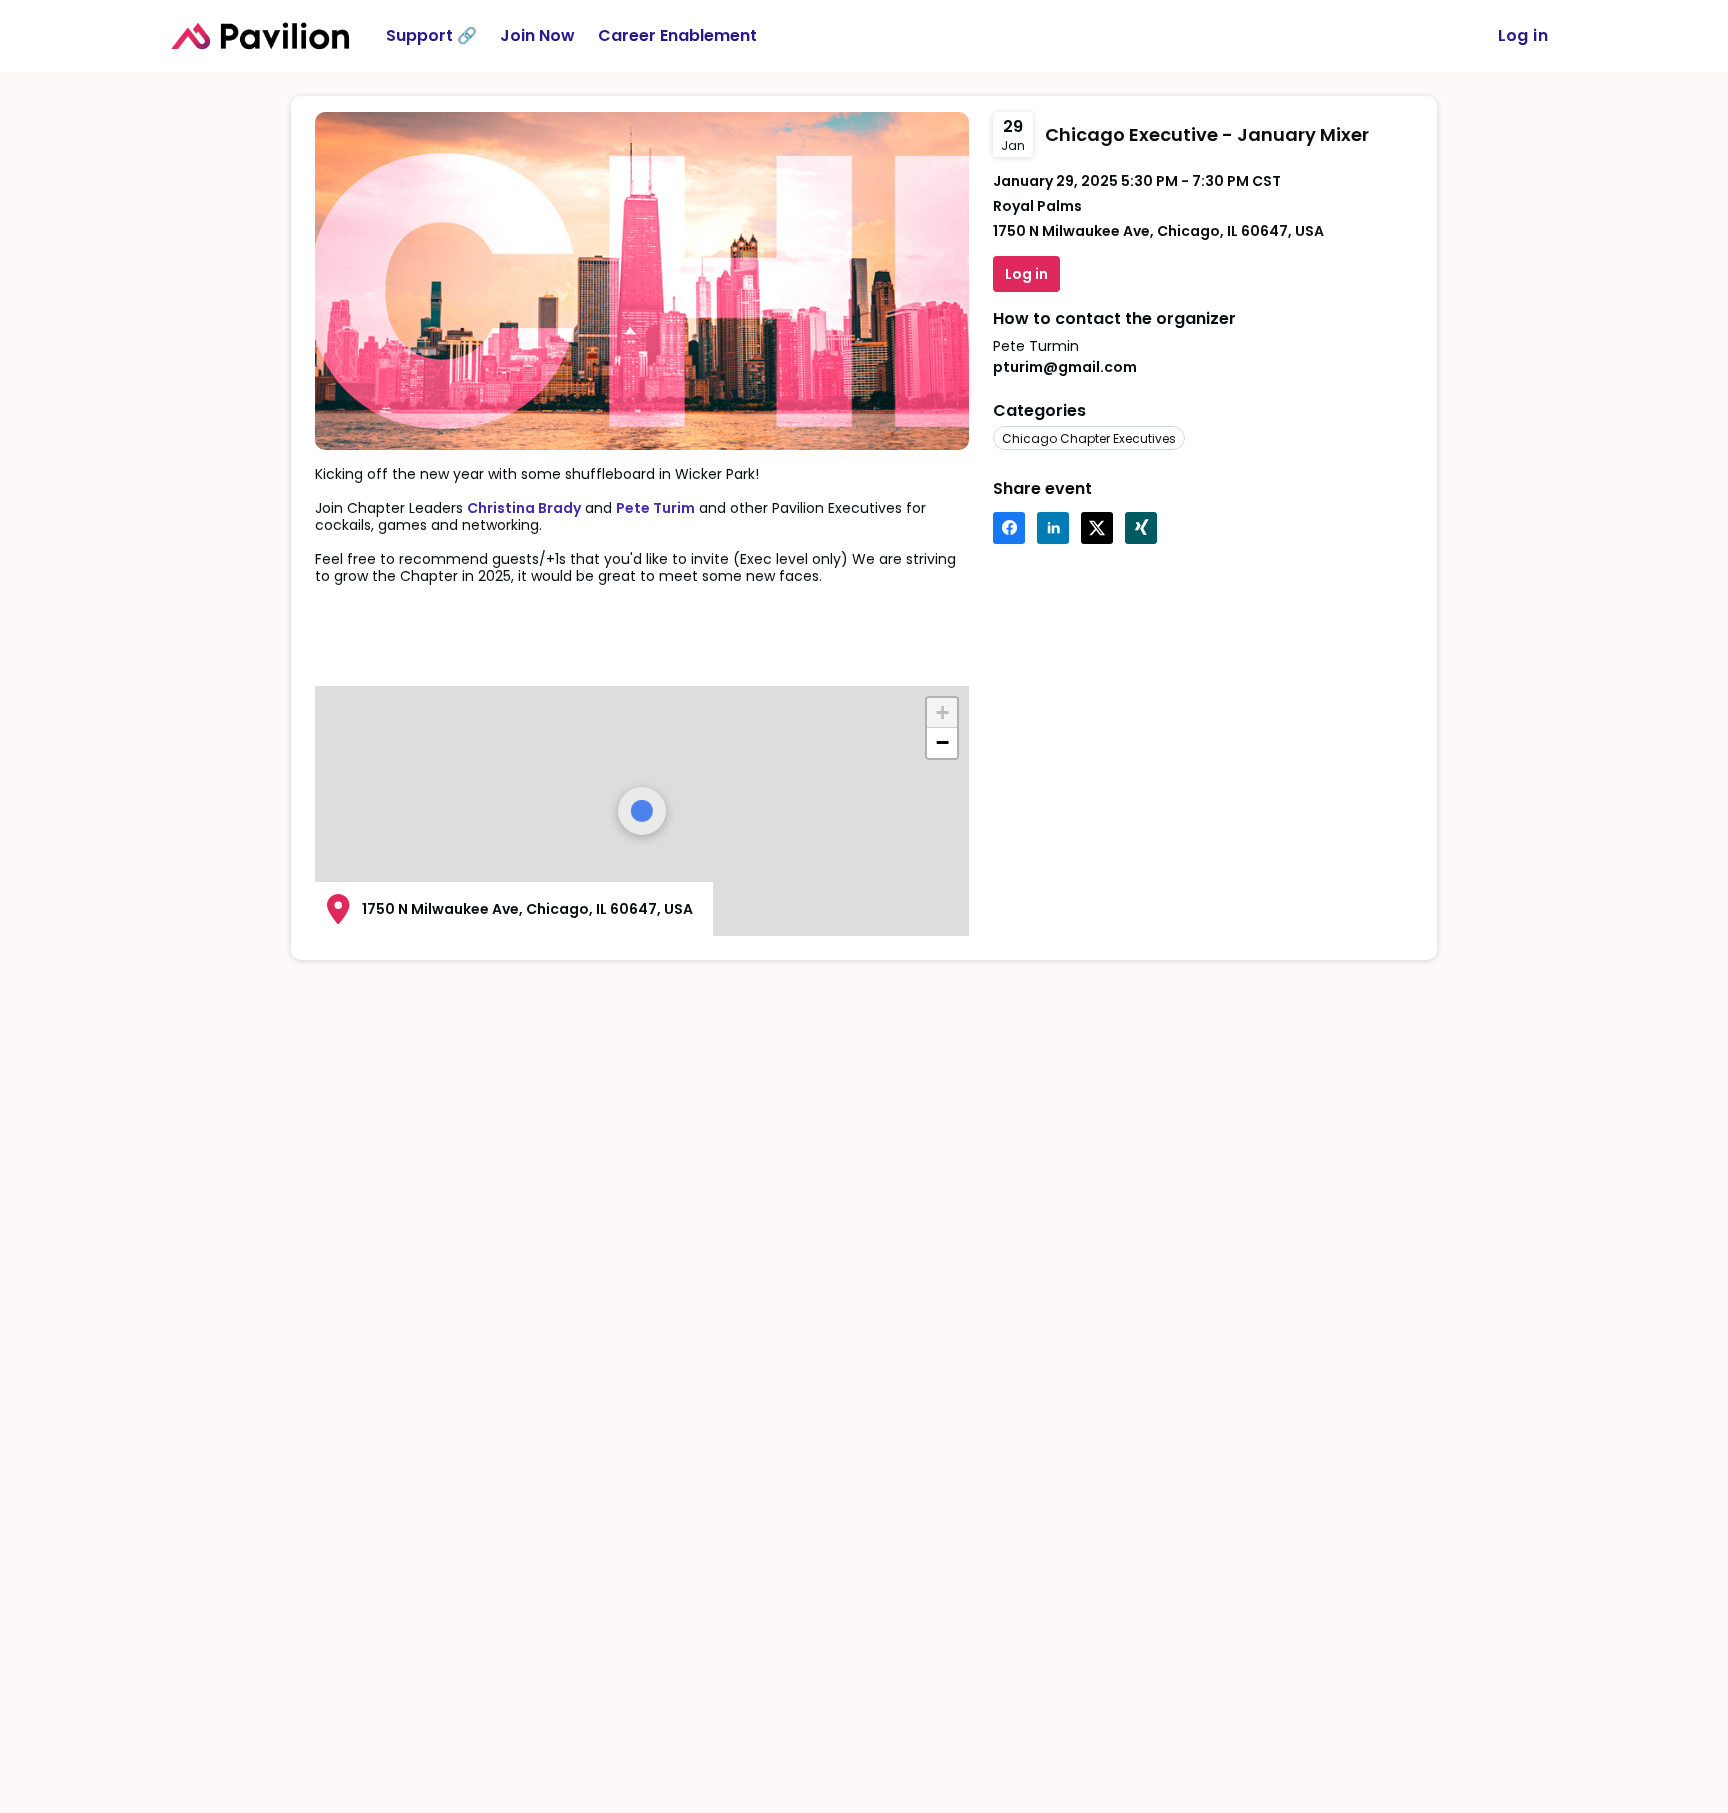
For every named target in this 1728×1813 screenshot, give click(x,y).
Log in (1523, 35)
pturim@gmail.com (1065, 367)
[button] (1009, 528)
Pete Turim (655, 508)
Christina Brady (524, 508)
